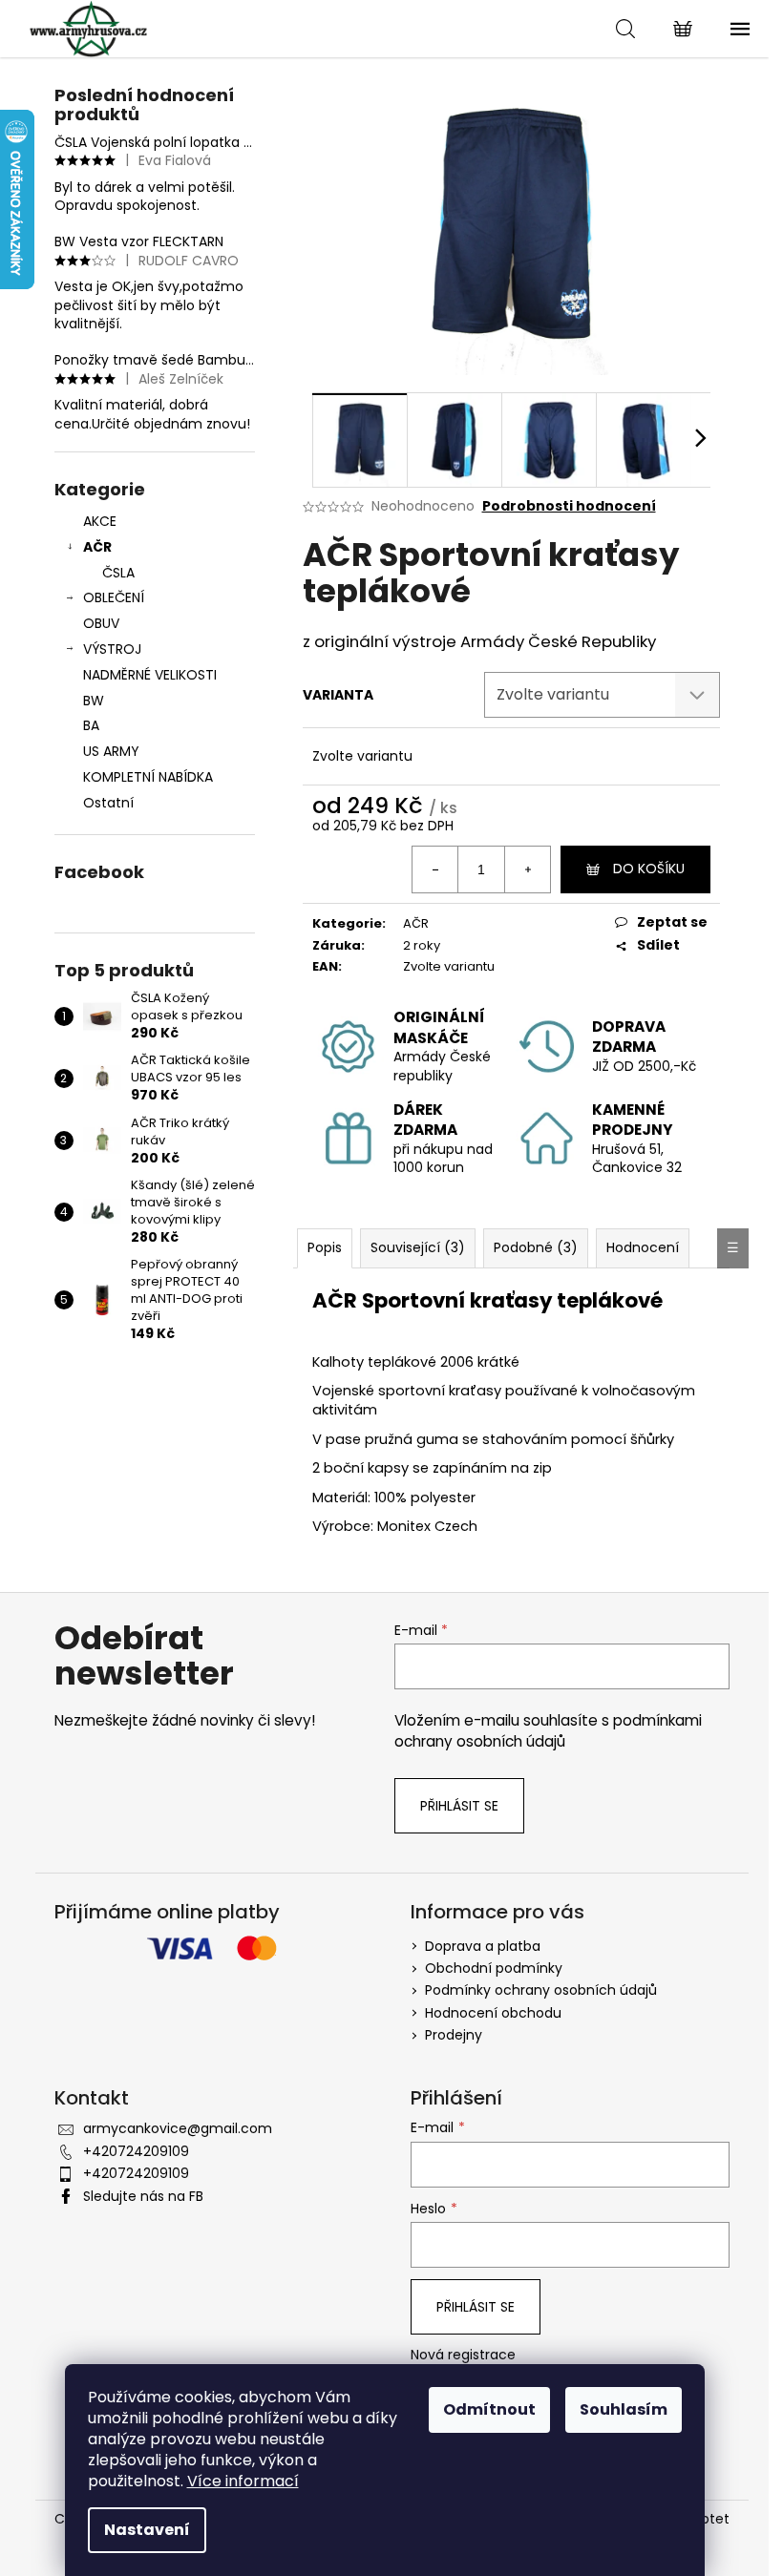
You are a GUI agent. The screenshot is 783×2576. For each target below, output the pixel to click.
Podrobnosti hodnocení (569, 506)
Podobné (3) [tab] (536, 1247)
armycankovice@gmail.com (178, 2128)
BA (91, 725)
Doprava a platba (483, 1946)
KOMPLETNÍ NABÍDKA (148, 777)
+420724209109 (136, 2151)
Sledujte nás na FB (143, 2196)
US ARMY (111, 751)
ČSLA (118, 573)
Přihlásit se (459, 1806)
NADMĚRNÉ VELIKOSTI (150, 675)
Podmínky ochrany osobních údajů (541, 1990)
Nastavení (147, 2530)
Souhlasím (624, 2409)
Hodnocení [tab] (643, 1247)
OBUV (101, 623)
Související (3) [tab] (418, 1247)
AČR (97, 547)
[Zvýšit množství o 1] (527, 869)
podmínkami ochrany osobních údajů (548, 1731)
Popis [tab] (325, 1247)
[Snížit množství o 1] (435, 869)
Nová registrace (463, 2355)
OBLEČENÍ (114, 597)
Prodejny (454, 2035)
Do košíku (649, 869)
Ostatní (108, 803)
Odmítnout (489, 2409)
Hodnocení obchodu (493, 2013)
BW (94, 701)
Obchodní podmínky (494, 1968)
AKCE (100, 521)
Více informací (243, 2481)
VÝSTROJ (112, 649)
